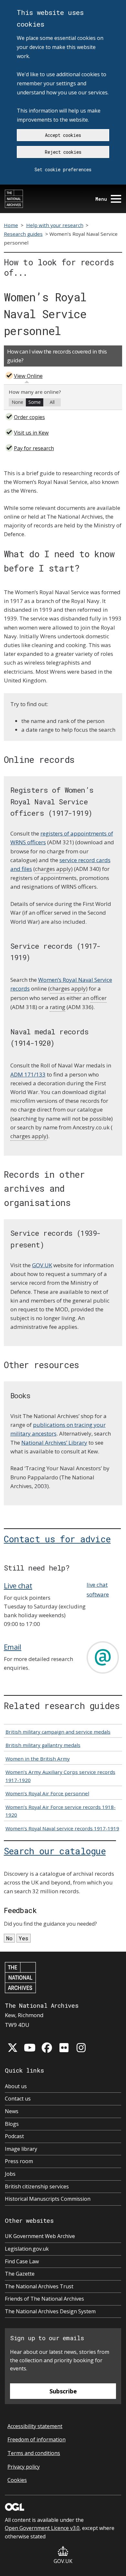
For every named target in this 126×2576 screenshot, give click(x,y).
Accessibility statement (35, 2426)
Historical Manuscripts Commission (48, 2199)
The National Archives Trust (39, 2286)
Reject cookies (63, 152)
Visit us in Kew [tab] (31, 433)
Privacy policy (24, 2467)
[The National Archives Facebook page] (47, 2048)
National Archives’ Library (54, 1443)
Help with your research (55, 225)
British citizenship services (37, 2186)
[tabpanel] (63, 397)
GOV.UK (42, 1265)
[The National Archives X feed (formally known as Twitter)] (13, 2048)
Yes (24, 1938)
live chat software (98, 1589)
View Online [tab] (28, 376)
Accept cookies (63, 135)
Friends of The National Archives (44, 2299)
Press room (19, 2161)
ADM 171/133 (28, 1074)
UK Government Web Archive (40, 2236)
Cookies (17, 2480)
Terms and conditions (34, 2453)
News (12, 2111)
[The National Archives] (14, 199)
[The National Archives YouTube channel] (30, 2048)
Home (11, 225)
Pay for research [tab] (34, 448)
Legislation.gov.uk (27, 2249)
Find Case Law (22, 2261)
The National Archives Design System (50, 2311)
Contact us (18, 2099)
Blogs (12, 2124)
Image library (21, 2149)
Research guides (23, 234)
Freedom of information (37, 2439)
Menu (101, 199)
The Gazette (20, 2274)
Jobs (10, 2174)
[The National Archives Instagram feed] (81, 2048)
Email (13, 1647)
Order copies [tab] (29, 417)
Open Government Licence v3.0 (42, 2528)
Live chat (18, 1585)
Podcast (14, 2136)
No (9, 1938)
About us (16, 2086)
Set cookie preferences (63, 169)
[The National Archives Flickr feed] (64, 2048)
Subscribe (63, 2391)
